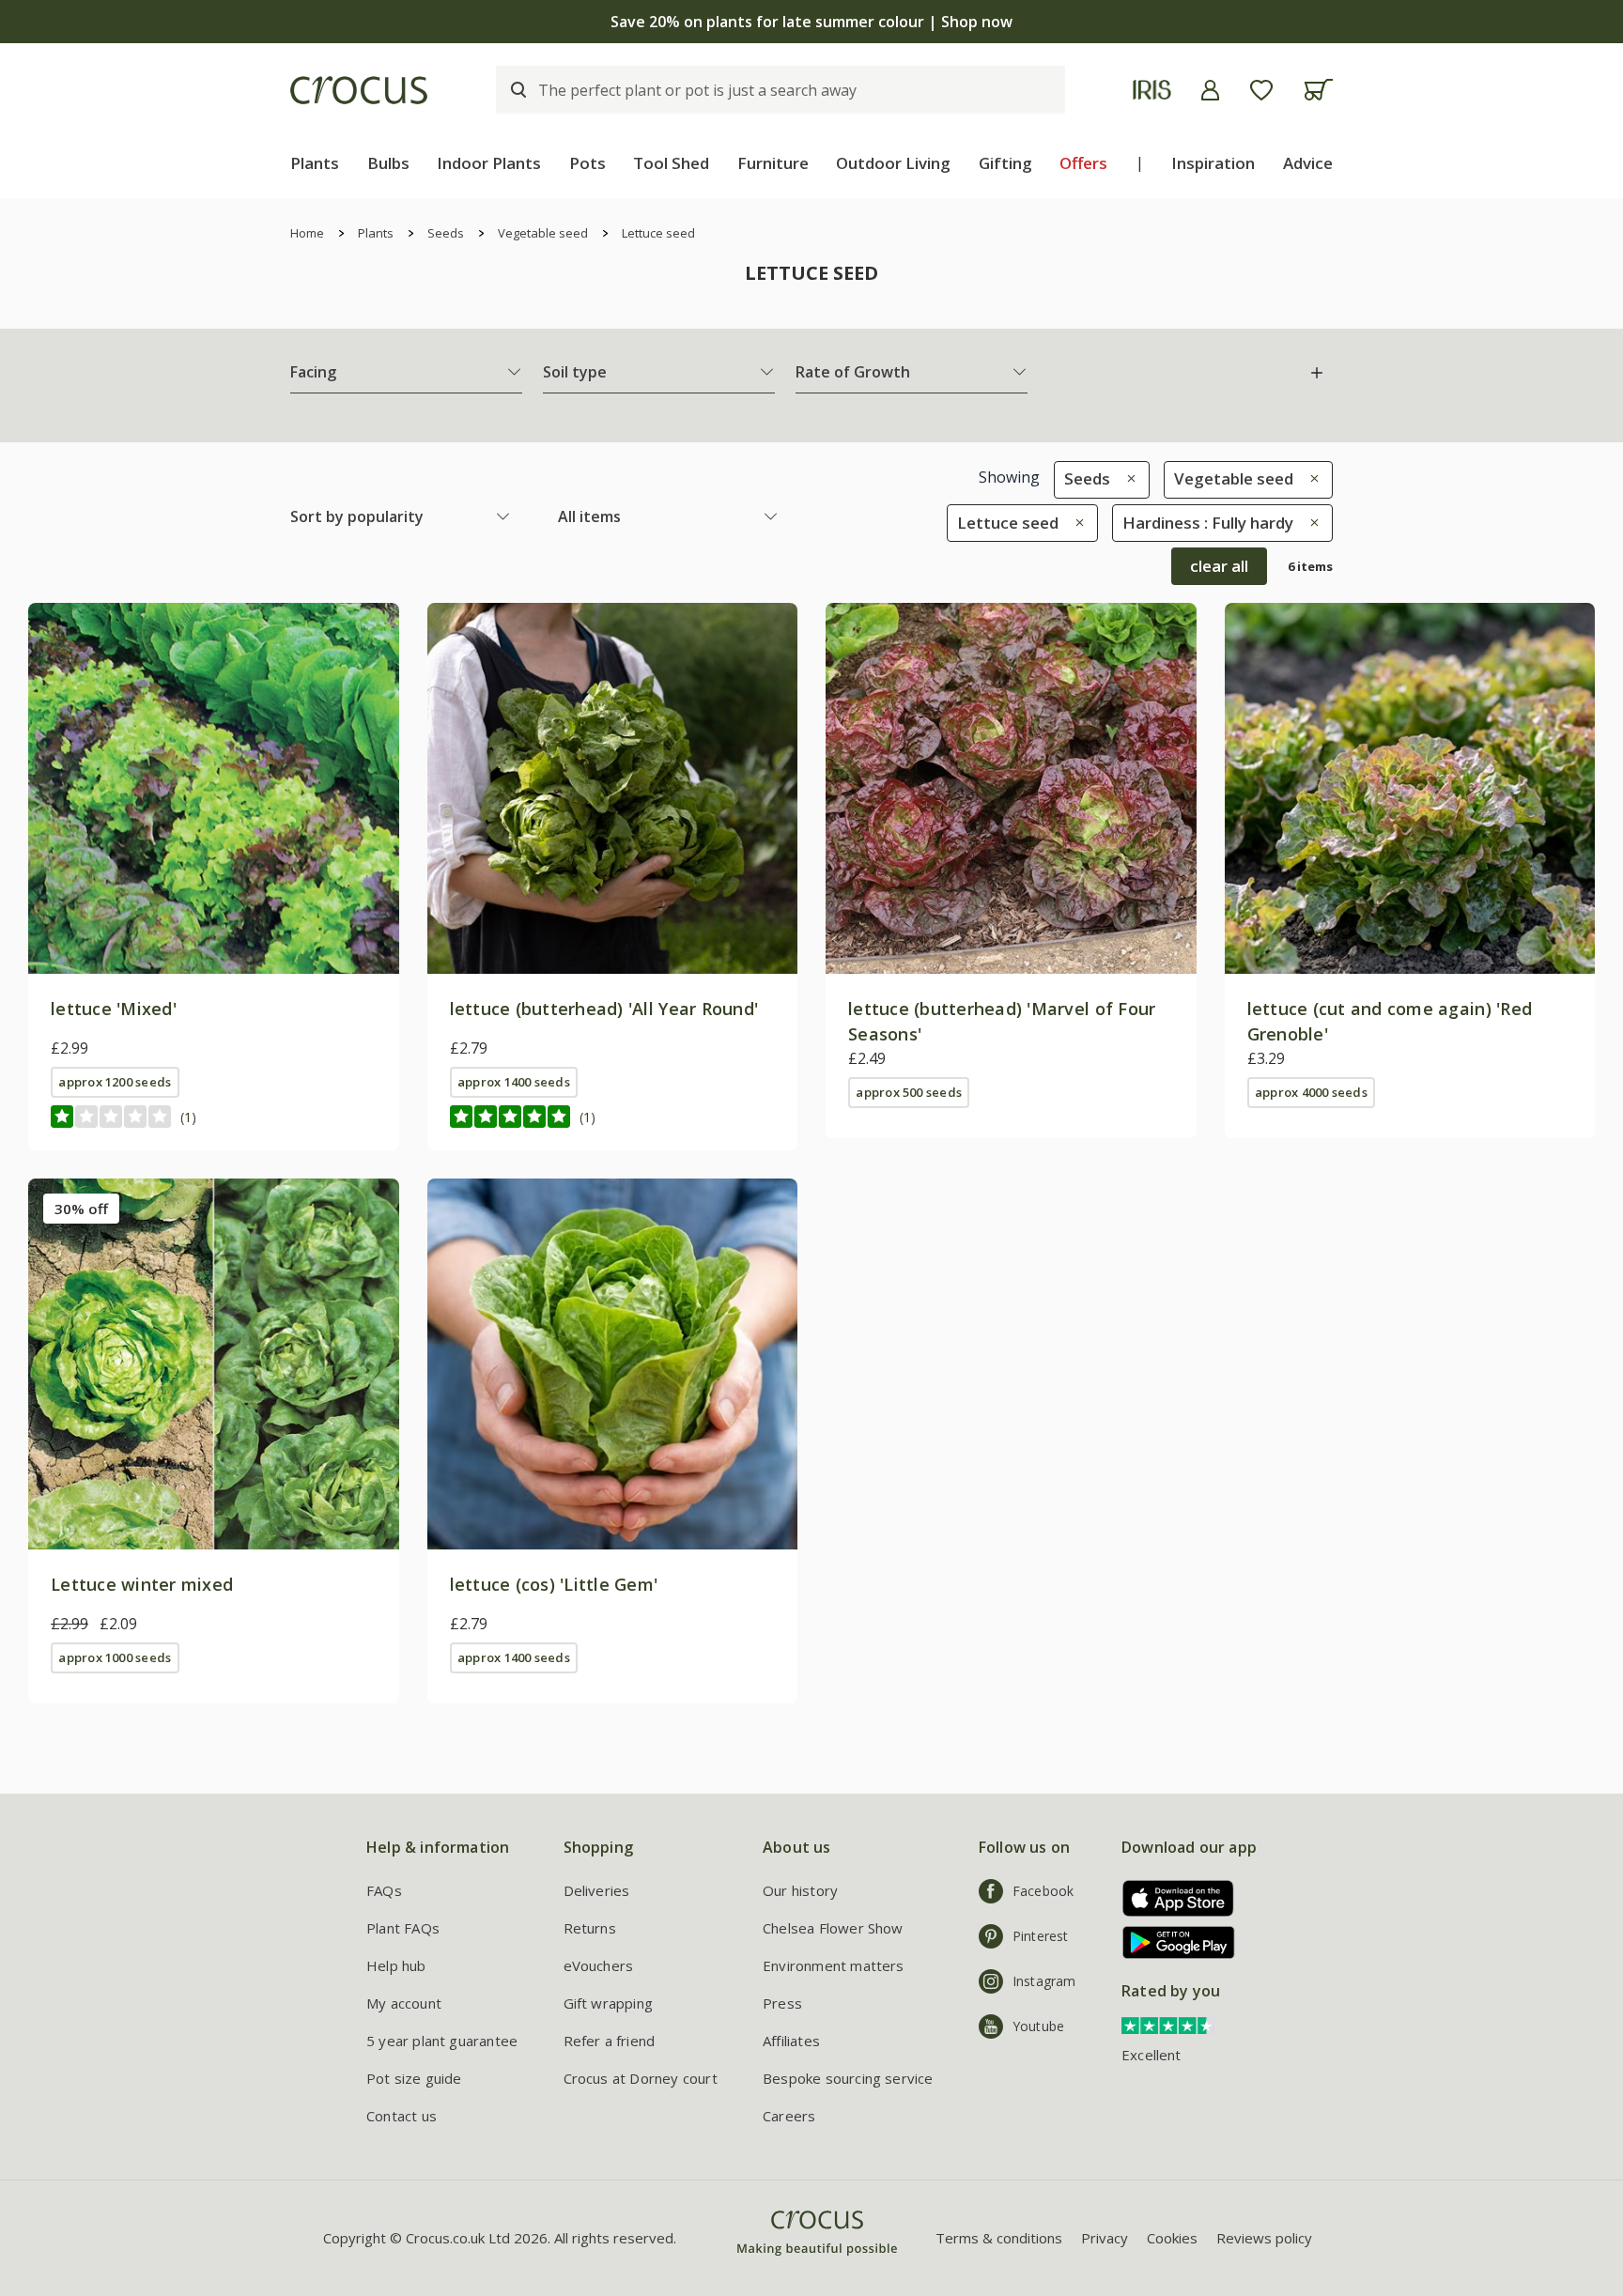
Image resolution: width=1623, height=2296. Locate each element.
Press (782, 2003)
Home (307, 233)
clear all (1219, 566)
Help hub (396, 1965)
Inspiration (1213, 163)
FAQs (384, 1890)
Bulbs (388, 163)
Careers (789, 2116)
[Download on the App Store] (1172, 1898)
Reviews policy (1264, 2238)
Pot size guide (414, 2078)
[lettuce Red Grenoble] (1410, 788)
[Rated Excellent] (1168, 2025)
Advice (1308, 163)
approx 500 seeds (909, 1092)
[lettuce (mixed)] (214, 788)
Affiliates (791, 2041)
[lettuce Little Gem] (613, 1364)
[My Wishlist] (1261, 90)
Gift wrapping (608, 2003)
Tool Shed (671, 163)
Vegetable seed (543, 233)
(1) (188, 1117)
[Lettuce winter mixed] (214, 1364)
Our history (800, 1890)
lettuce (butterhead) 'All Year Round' (604, 1009)
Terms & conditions (999, 2238)
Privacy (1105, 2238)
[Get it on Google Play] (1172, 1942)
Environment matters (834, 1965)
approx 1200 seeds (115, 1082)
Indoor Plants (489, 163)
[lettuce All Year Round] (613, 788)
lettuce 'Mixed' (114, 1009)
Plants (315, 163)
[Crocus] (359, 90)
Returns (590, 1928)
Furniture (773, 163)
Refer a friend (610, 2041)
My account (404, 2003)
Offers (1083, 163)
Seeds (446, 233)
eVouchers (599, 1965)
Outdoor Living (893, 163)
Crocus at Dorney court (641, 2078)
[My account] (1210, 90)
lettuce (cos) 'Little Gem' (554, 1584)
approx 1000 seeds (115, 1657)
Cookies (1172, 2238)
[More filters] (1317, 373)
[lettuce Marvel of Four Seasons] (1011, 788)
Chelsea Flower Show (833, 1928)
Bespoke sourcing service (848, 2078)
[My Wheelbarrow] (1318, 90)
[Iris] (1152, 90)
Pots (587, 163)
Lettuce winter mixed (142, 1584)
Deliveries (597, 1890)
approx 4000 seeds (1311, 1092)
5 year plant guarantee (442, 2041)
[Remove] (1127, 478)
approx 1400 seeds (514, 1082)
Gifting (1005, 163)
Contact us (402, 2116)
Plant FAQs (403, 1928)
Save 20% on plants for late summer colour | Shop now (811, 22)
